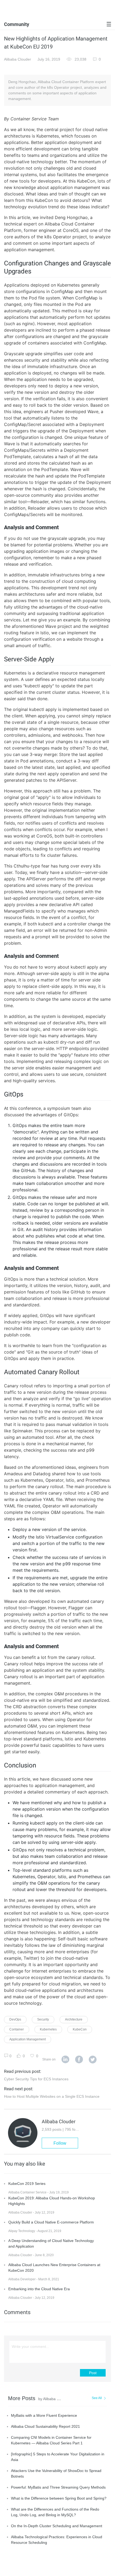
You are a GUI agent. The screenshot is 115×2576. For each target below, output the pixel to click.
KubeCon (80, 2029)
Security (43, 2019)
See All (97, 2398)
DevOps (15, 2019)
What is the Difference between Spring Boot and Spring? (59, 2498)
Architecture (74, 2019)
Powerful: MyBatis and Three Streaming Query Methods (58, 2487)
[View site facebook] (79, 2060)
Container (17, 2029)
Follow (60, 2143)
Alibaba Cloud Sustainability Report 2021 (45, 2426)
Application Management (28, 2039)
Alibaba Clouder (18, 59)
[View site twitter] (93, 2060)
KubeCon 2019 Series (27, 2184)
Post (93, 2373)
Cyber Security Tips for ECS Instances (36, 2079)
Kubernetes (48, 2029)
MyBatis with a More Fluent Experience (44, 2415)
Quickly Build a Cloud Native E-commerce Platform (51, 2222)
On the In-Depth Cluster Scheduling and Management (57, 2526)
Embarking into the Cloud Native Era (39, 2289)
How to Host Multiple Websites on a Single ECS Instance (52, 2096)
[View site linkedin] (65, 2060)
